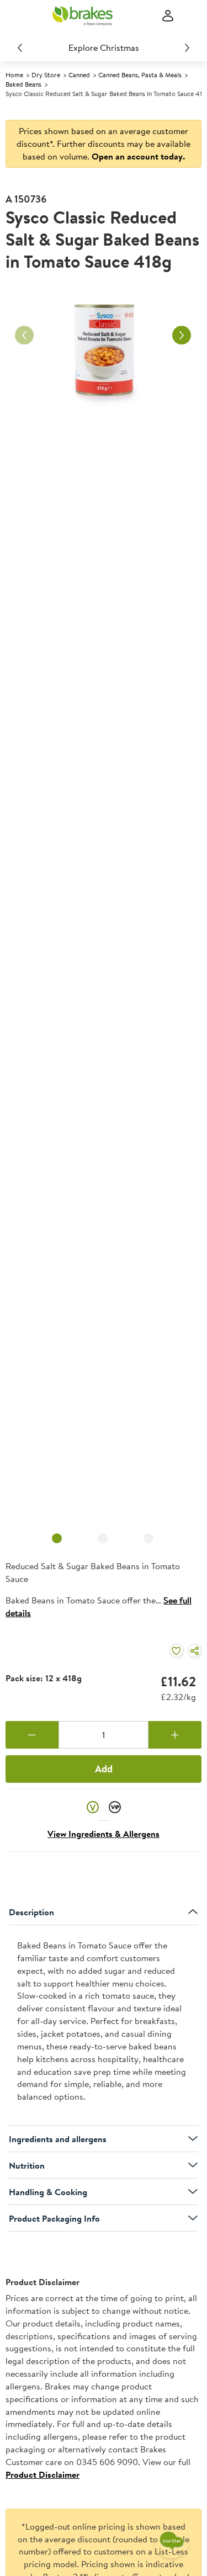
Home (14, 75)
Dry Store (46, 75)
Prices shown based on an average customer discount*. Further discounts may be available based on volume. (104, 144)
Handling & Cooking (48, 2192)
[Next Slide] (187, 47)
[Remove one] (32, 1735)
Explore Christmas (104, 47)
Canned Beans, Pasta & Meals (140, 75)
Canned (79, 75)
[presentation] (104, 2025)
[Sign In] (168, 16)
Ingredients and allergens (58, 2139)
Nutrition (27, 2165)
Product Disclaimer (43, 2474)
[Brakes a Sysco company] (83, 16)
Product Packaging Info (54, 2218)
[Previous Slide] (20, 47)
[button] (93, 1807)
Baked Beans (23, 84)
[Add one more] (175, 1735)
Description (31, 1912)
